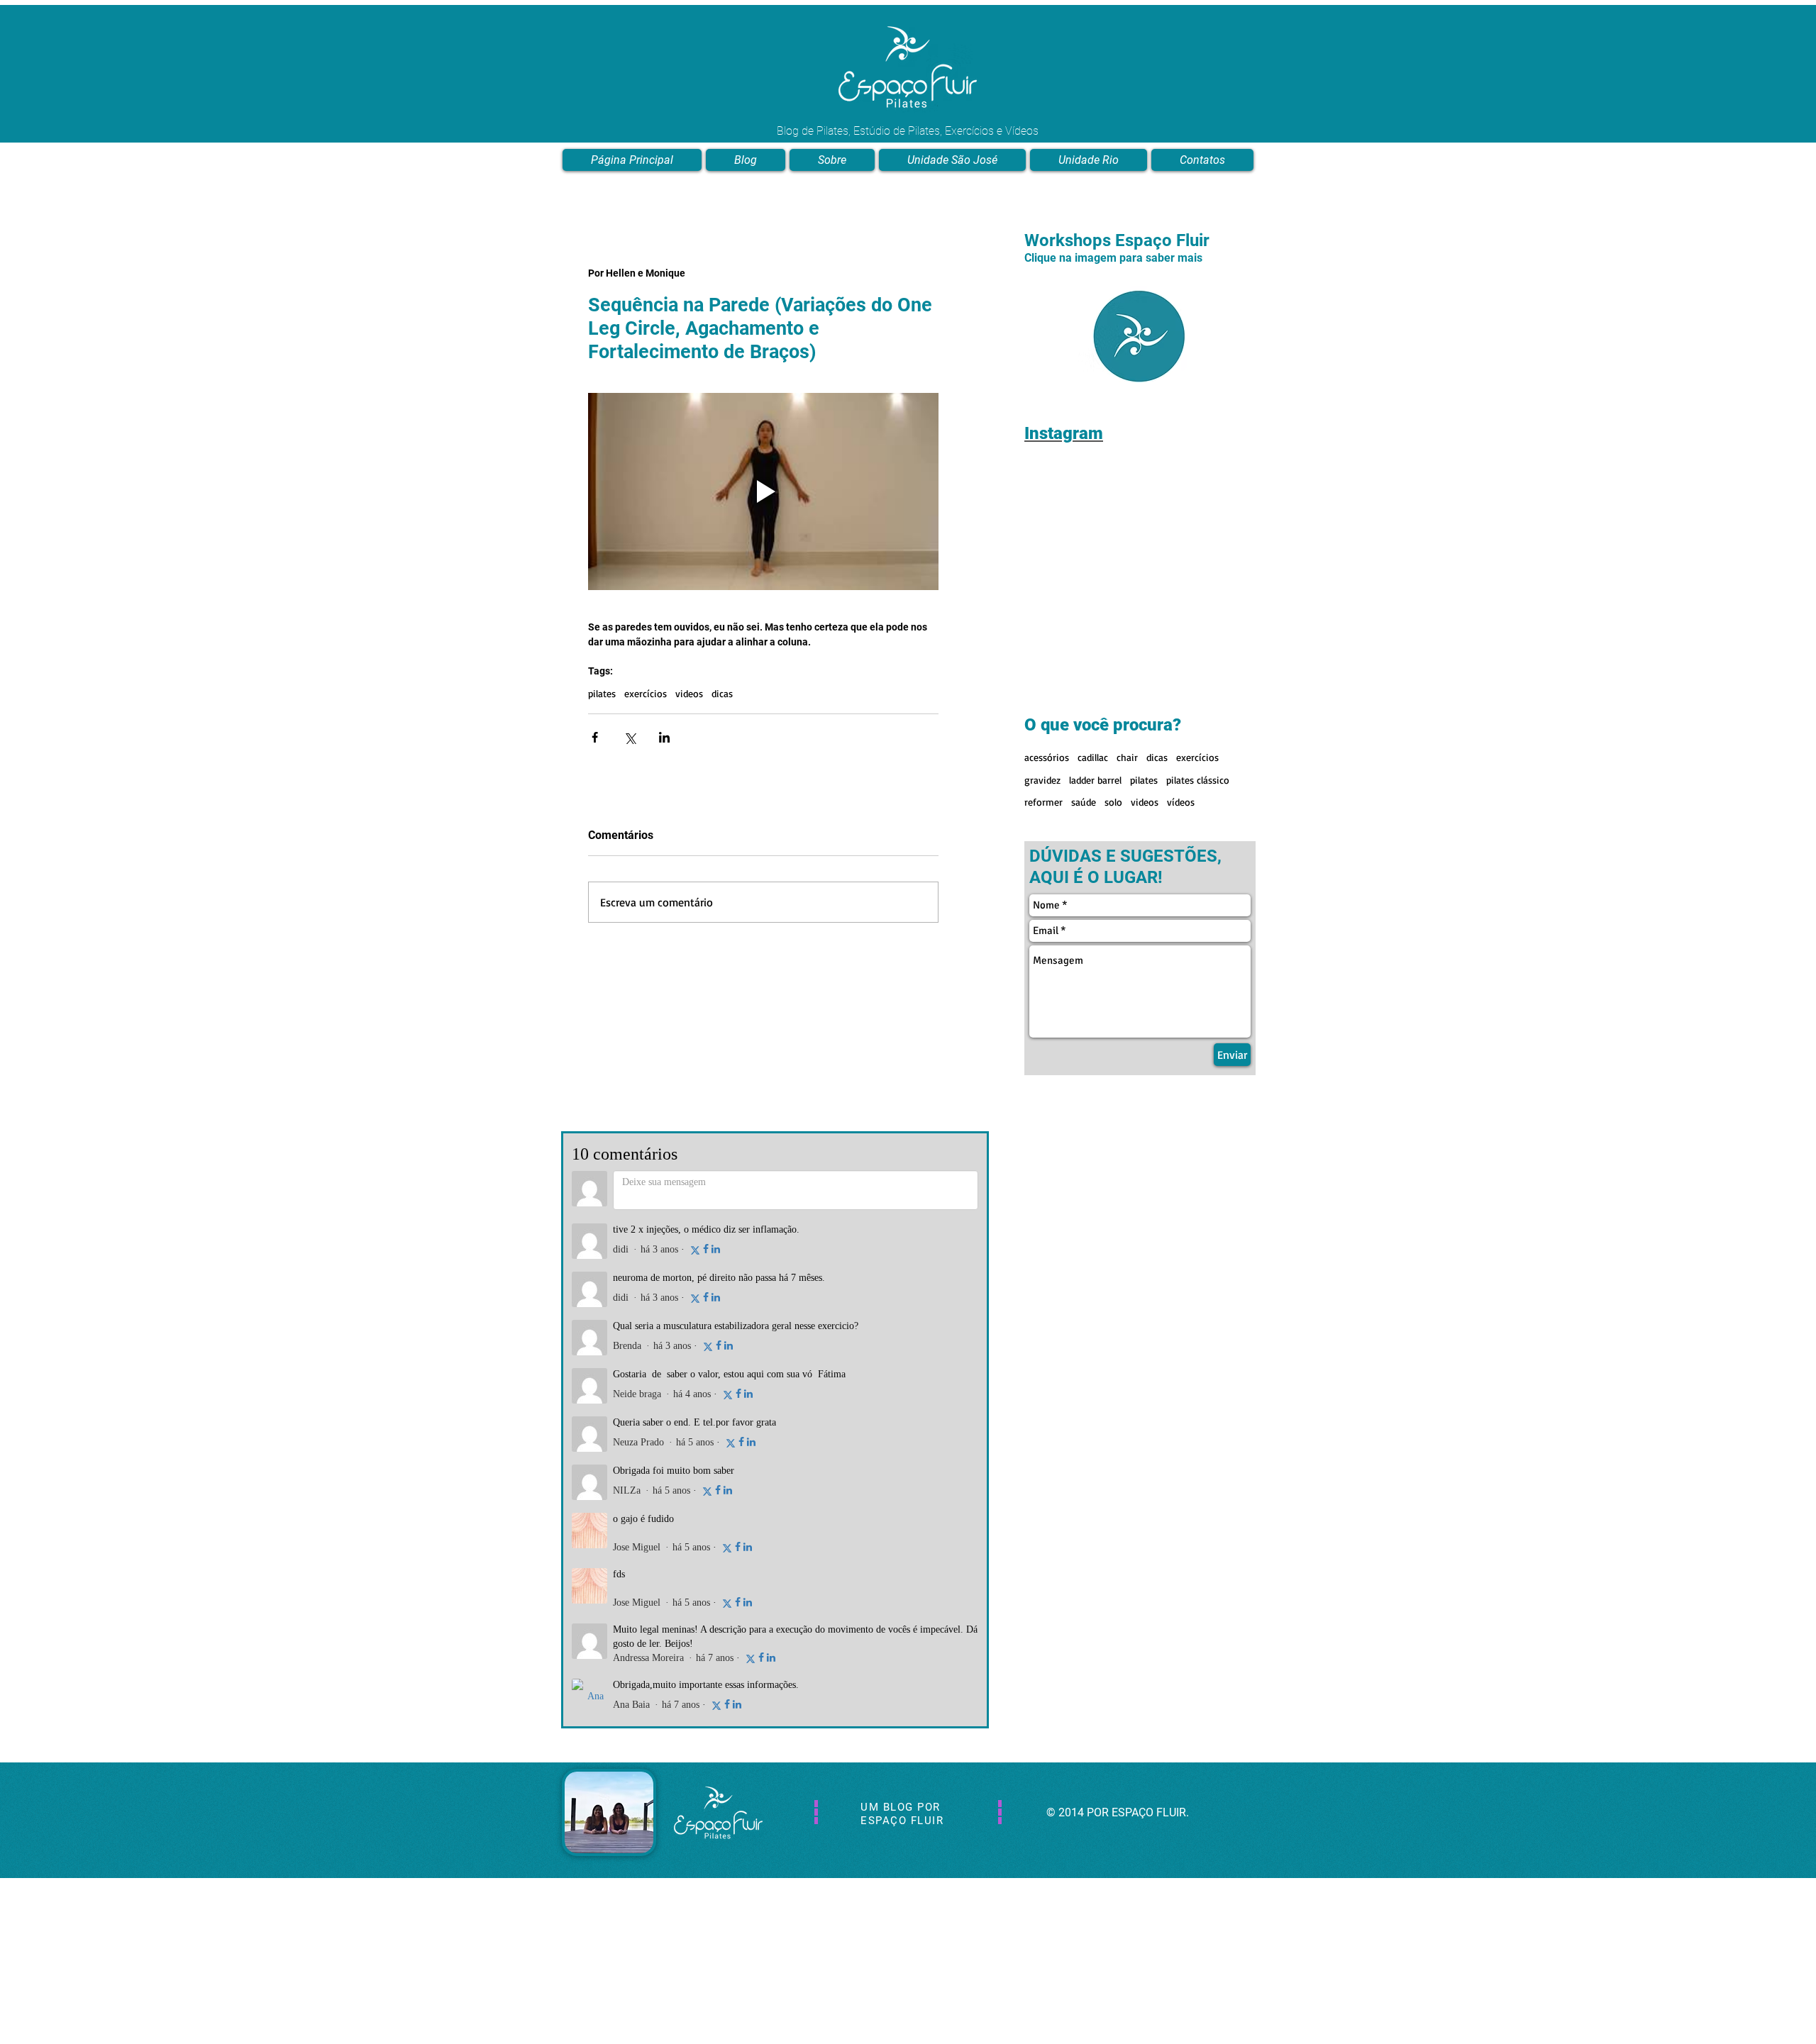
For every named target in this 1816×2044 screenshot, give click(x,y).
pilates (602, 693)
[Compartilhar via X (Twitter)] (630, 737)
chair (1127, 659)
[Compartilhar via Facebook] (595, 737)
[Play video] (763, 491)
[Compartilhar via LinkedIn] (664, 737)
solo (1113, 704)
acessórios (1047, 659)
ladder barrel (1095, 682)
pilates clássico (1198, 682)
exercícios (646, 693)
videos (689, 693)
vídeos (1181, 704)
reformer (1043, 704)
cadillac (1093, 659)
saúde (1084, 704)
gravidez (1042, 682)
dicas (722, 693)
